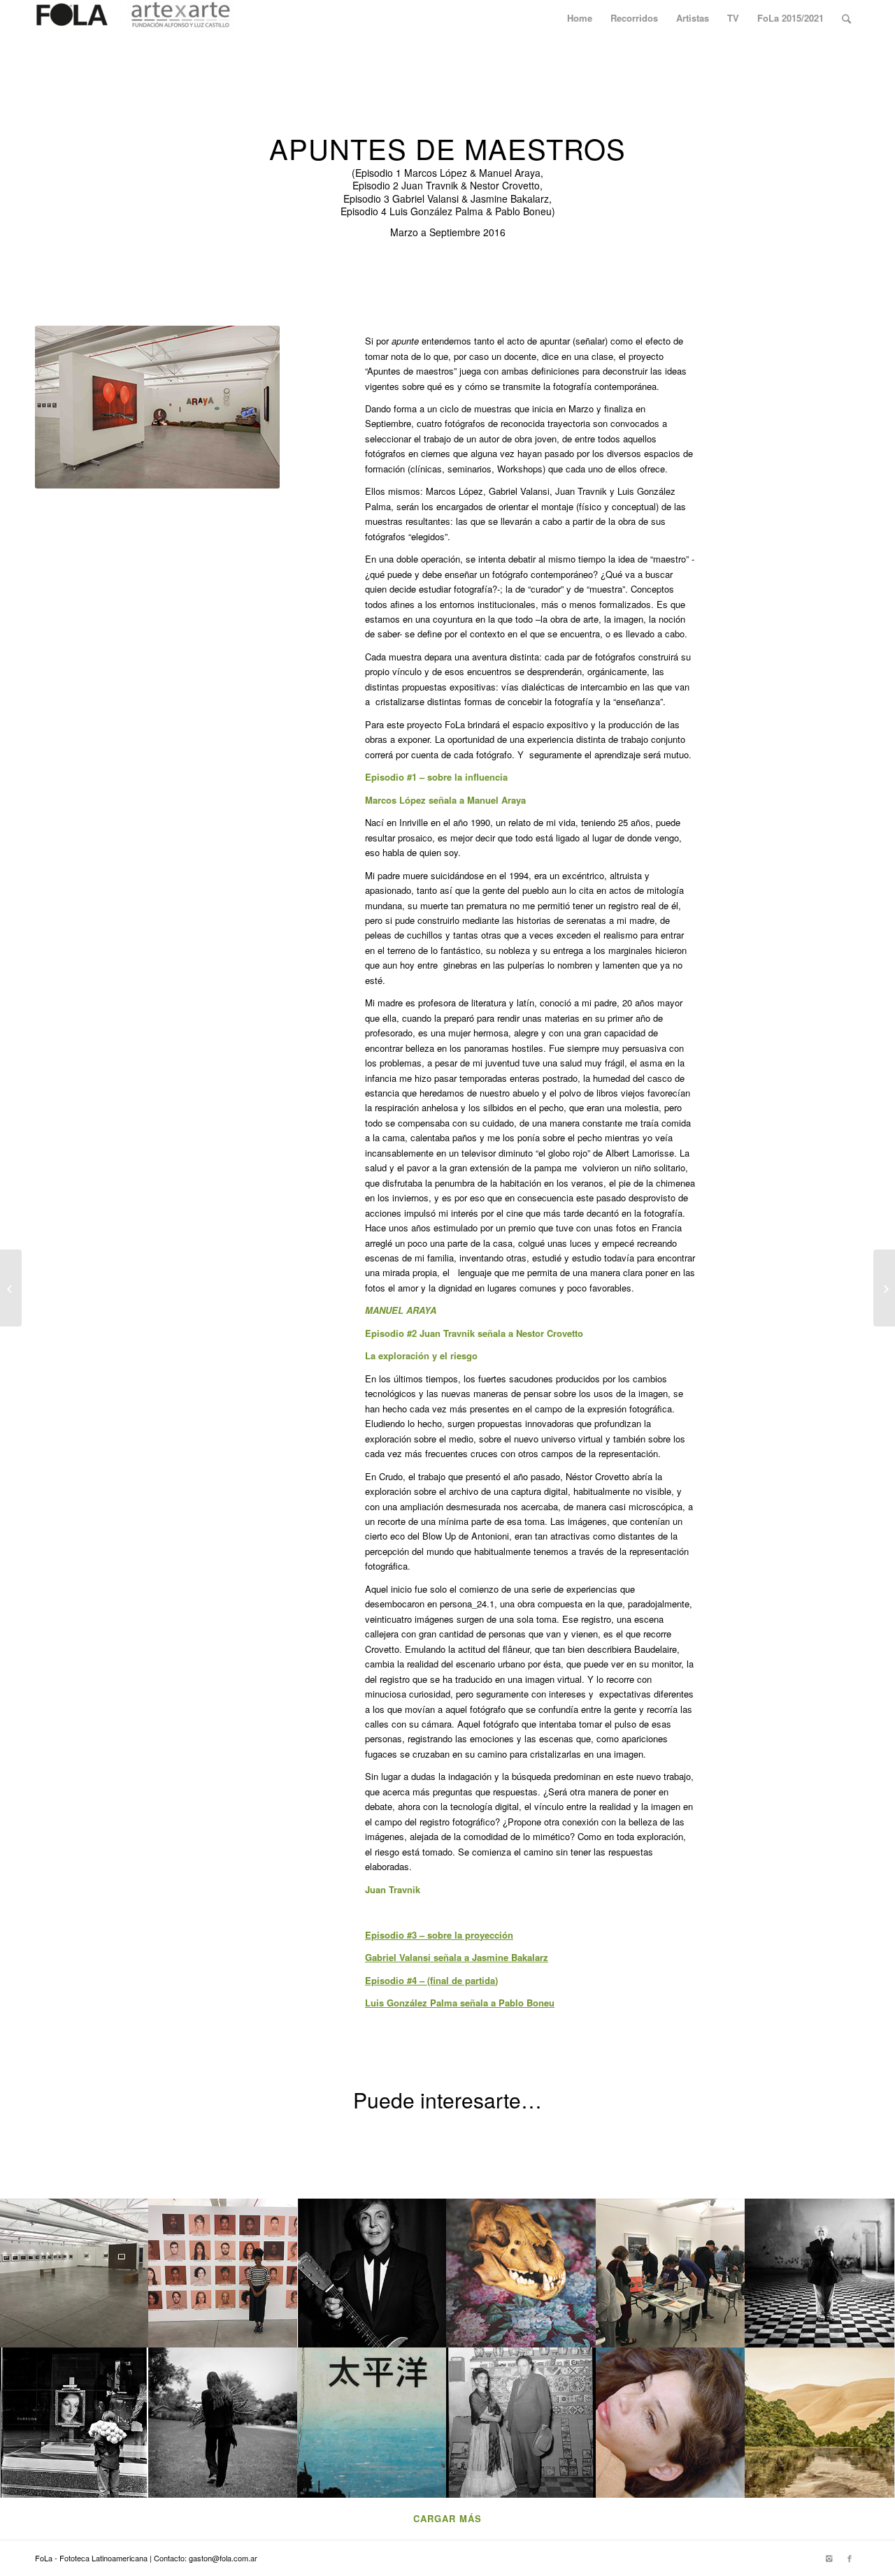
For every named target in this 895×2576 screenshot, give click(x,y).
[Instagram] (829, 2558)
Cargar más (447, 2518)
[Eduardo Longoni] (11, 1288)
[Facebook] (850, 2558)
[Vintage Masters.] (884, 1288)
